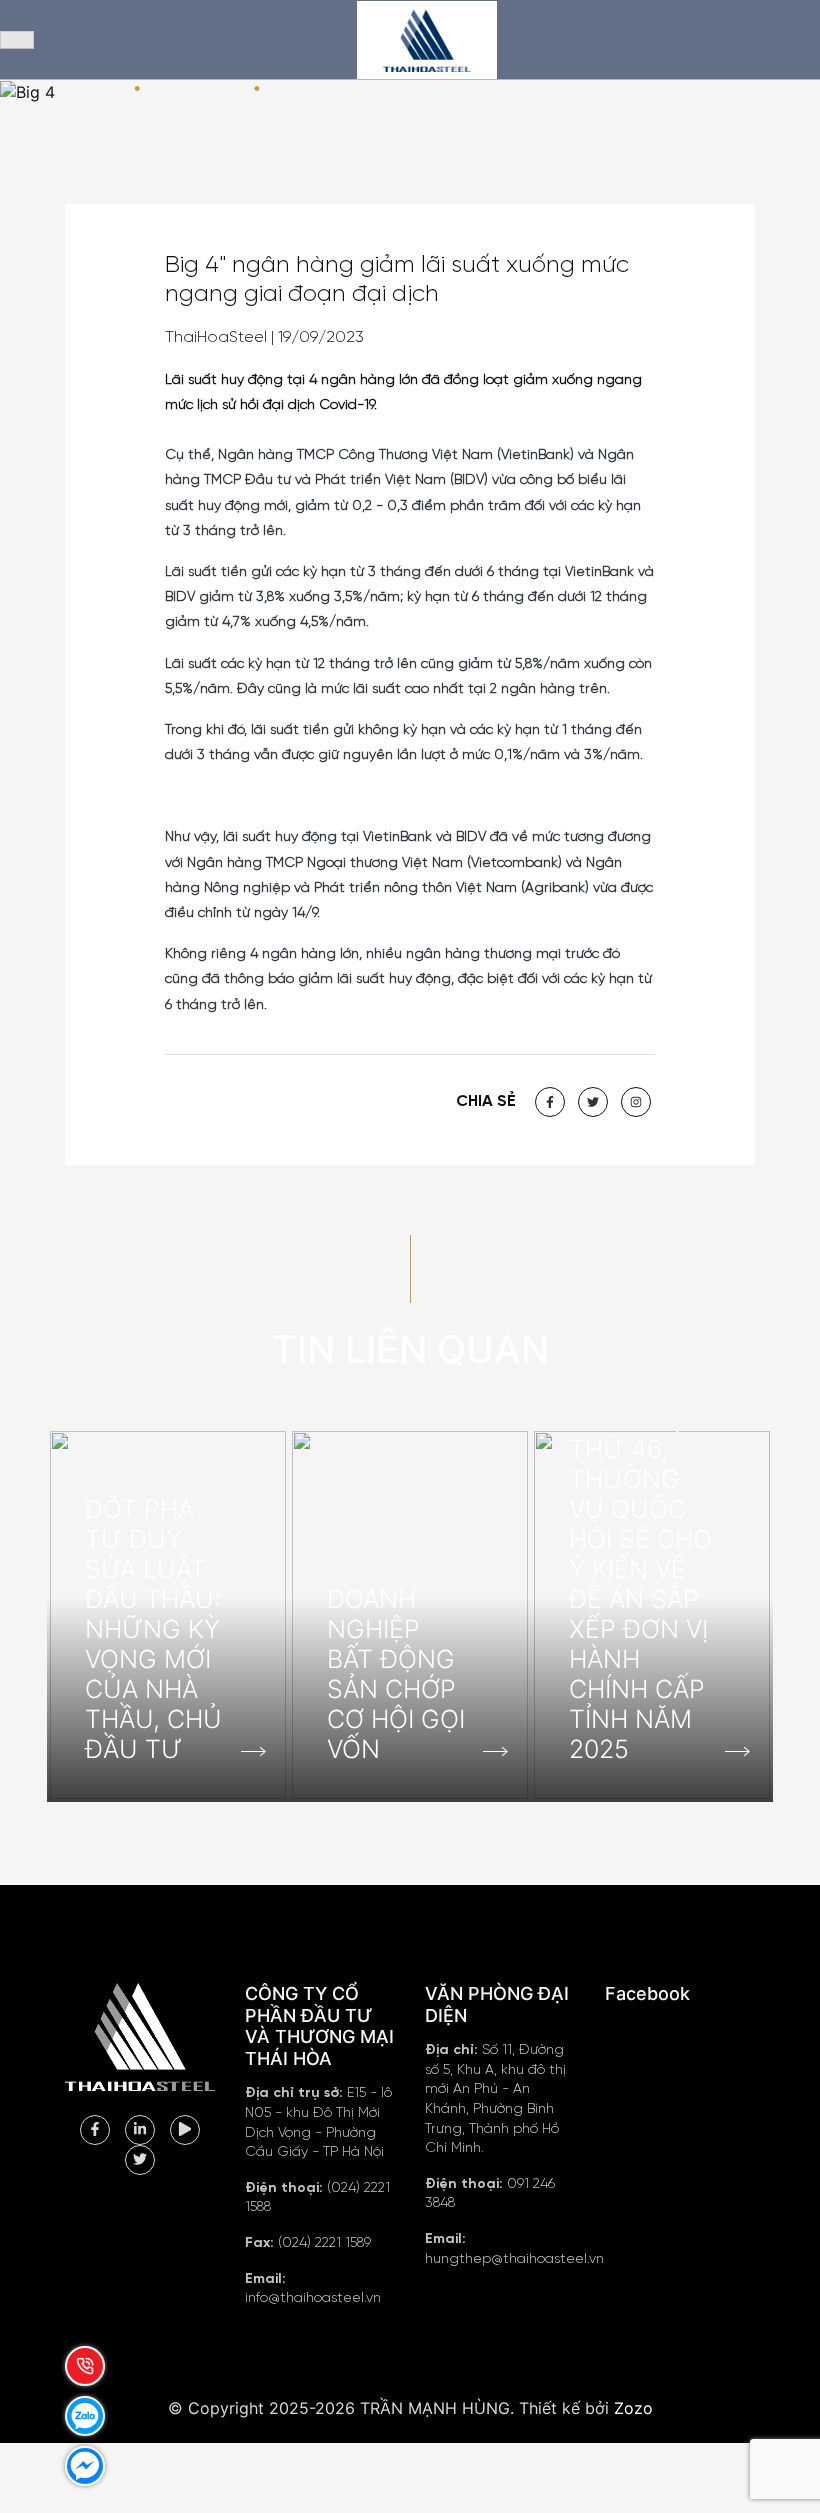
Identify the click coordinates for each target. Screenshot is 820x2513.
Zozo (633, 2408)
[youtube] (185, 2128)
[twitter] (140, 2158)
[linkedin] (140, 2128)
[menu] (17, 40)
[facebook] (95, 2128)
